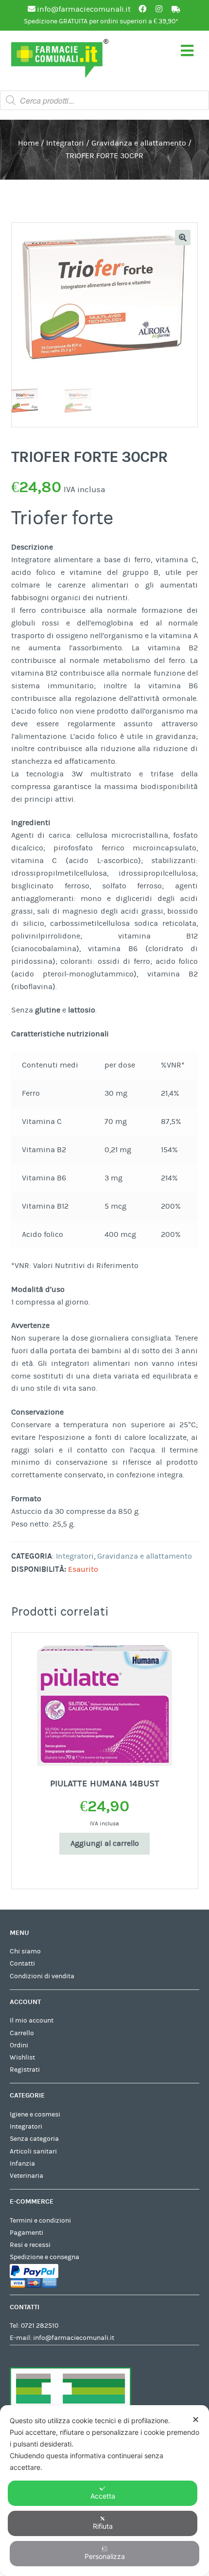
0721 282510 (40, 2326)
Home (28, 143)
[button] (183, 238)
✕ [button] (196, 2420)
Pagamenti (26, 2233)
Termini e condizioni (40, 2221)
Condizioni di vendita (42, 1976)
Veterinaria (26, 2176)
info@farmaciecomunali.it (74, 2338)
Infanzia (22, 2164)
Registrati (25, 2070)
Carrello (22, 2033)
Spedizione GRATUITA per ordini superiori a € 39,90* (101, 21)
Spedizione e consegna (44, 2257)
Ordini (19, 2045)
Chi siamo (25, 1951)
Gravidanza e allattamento (139, 143)
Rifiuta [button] (103, 2526)
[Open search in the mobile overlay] (104, 100)
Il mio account (32, 2021)
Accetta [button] (103, 2496)
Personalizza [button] (105, 2556)
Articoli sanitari (33, 2152)
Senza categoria (34, 2139)
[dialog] (104, 2491)
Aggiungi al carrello (105, 1843)
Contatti (22, 1964)
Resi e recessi (30, 2245)
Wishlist (22, 2058)
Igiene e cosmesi (35, 2115)
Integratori (65, 143)
